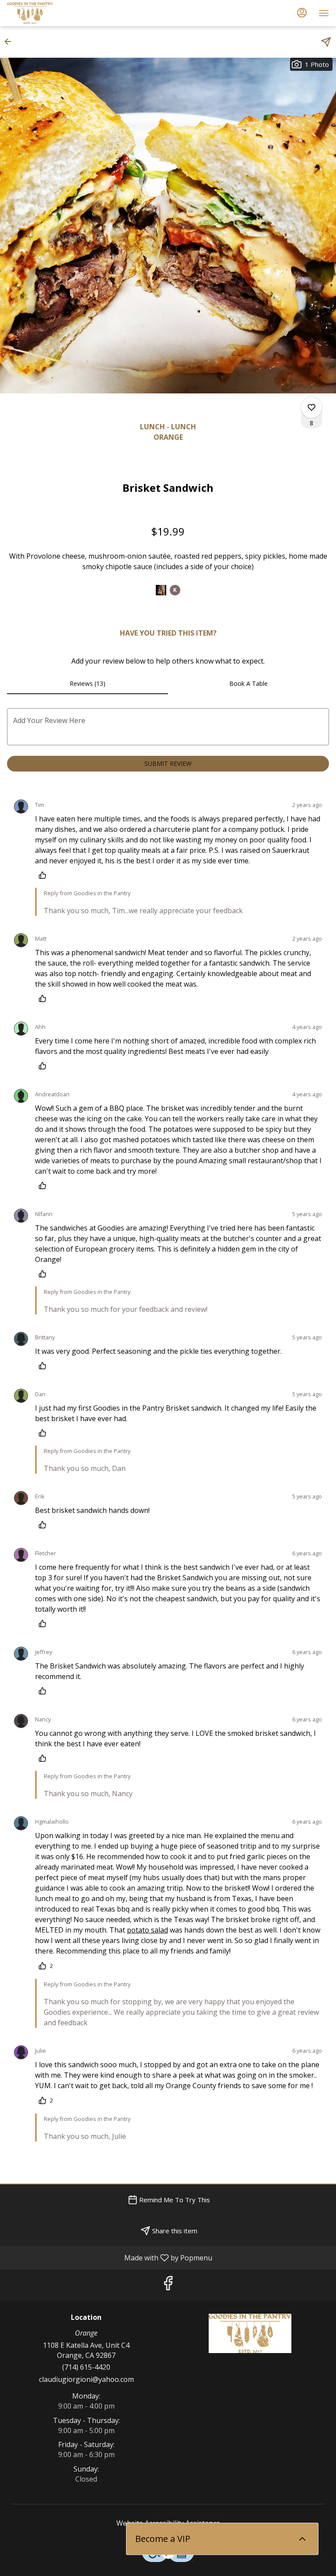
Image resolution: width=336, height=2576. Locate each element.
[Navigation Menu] (324, 13)
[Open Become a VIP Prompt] (302, 2539)
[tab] (87, 684)
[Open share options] (326, 42)
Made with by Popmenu (109, 2257)
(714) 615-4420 (86, 2367)
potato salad (147, 1930)
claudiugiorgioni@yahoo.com (86, 2379)
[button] (10, 42)
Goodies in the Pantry (250, 2333)
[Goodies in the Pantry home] (46, 13)
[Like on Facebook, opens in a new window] (168, 2285)
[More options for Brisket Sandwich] (311, 407)
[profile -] (302, 13)
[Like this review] (45, 875)
